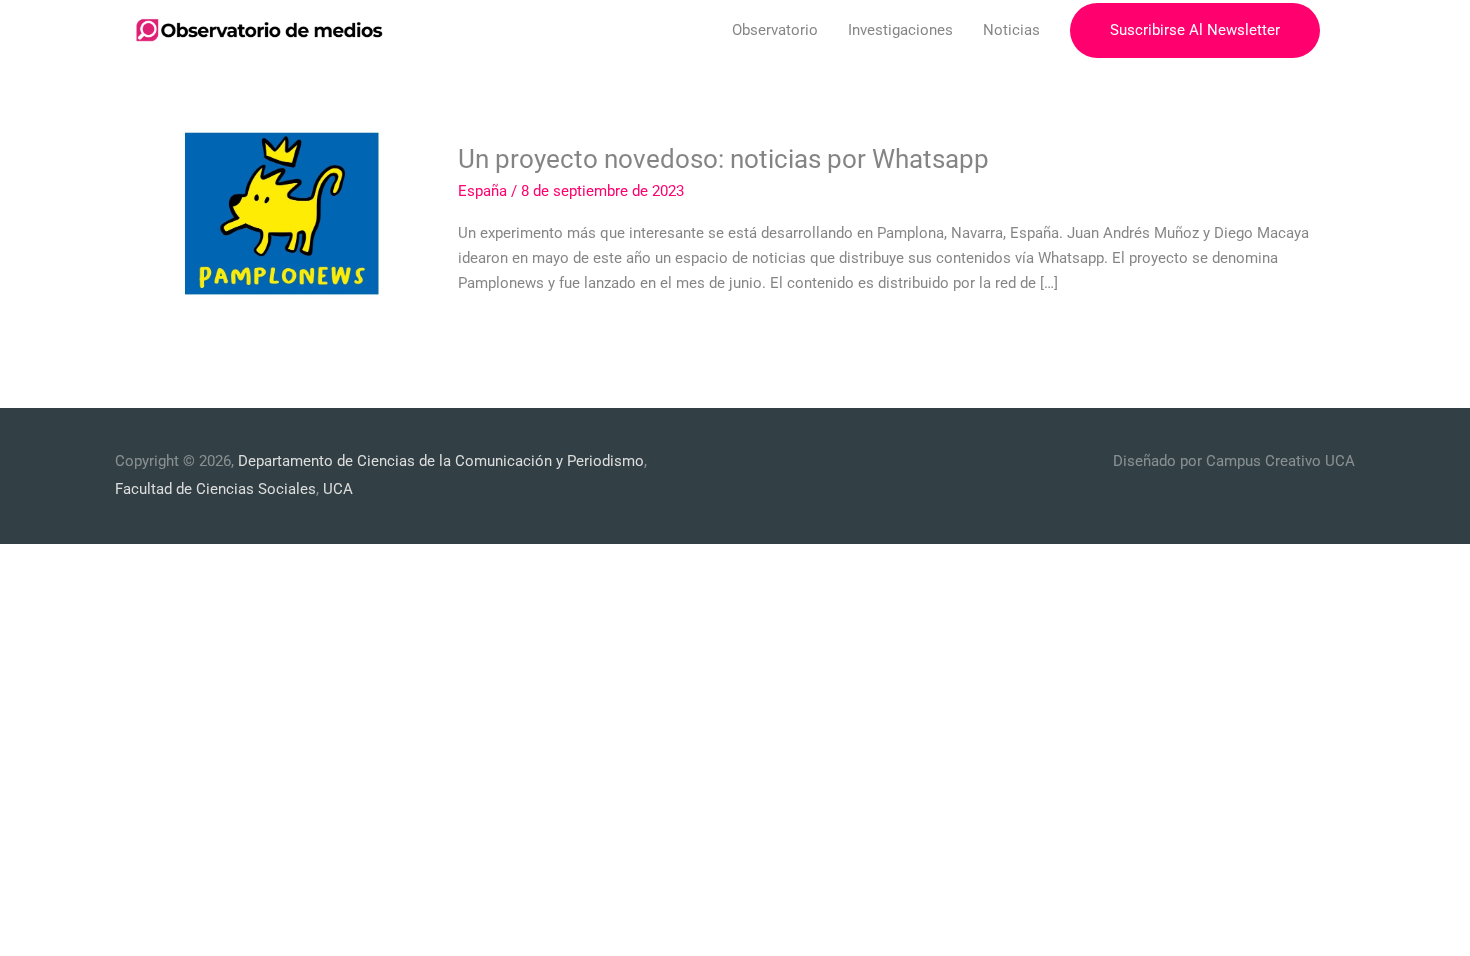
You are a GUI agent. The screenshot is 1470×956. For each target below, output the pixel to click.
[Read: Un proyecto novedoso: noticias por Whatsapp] (285, 218)
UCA (338, 489)
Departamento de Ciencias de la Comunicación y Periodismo (441, 461)
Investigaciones (900, 30)
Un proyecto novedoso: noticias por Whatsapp (723, 159)
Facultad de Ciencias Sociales (215, 489)
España (482, 191)
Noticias (1011, 30)
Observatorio (775, 30)
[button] (1195, 30)
